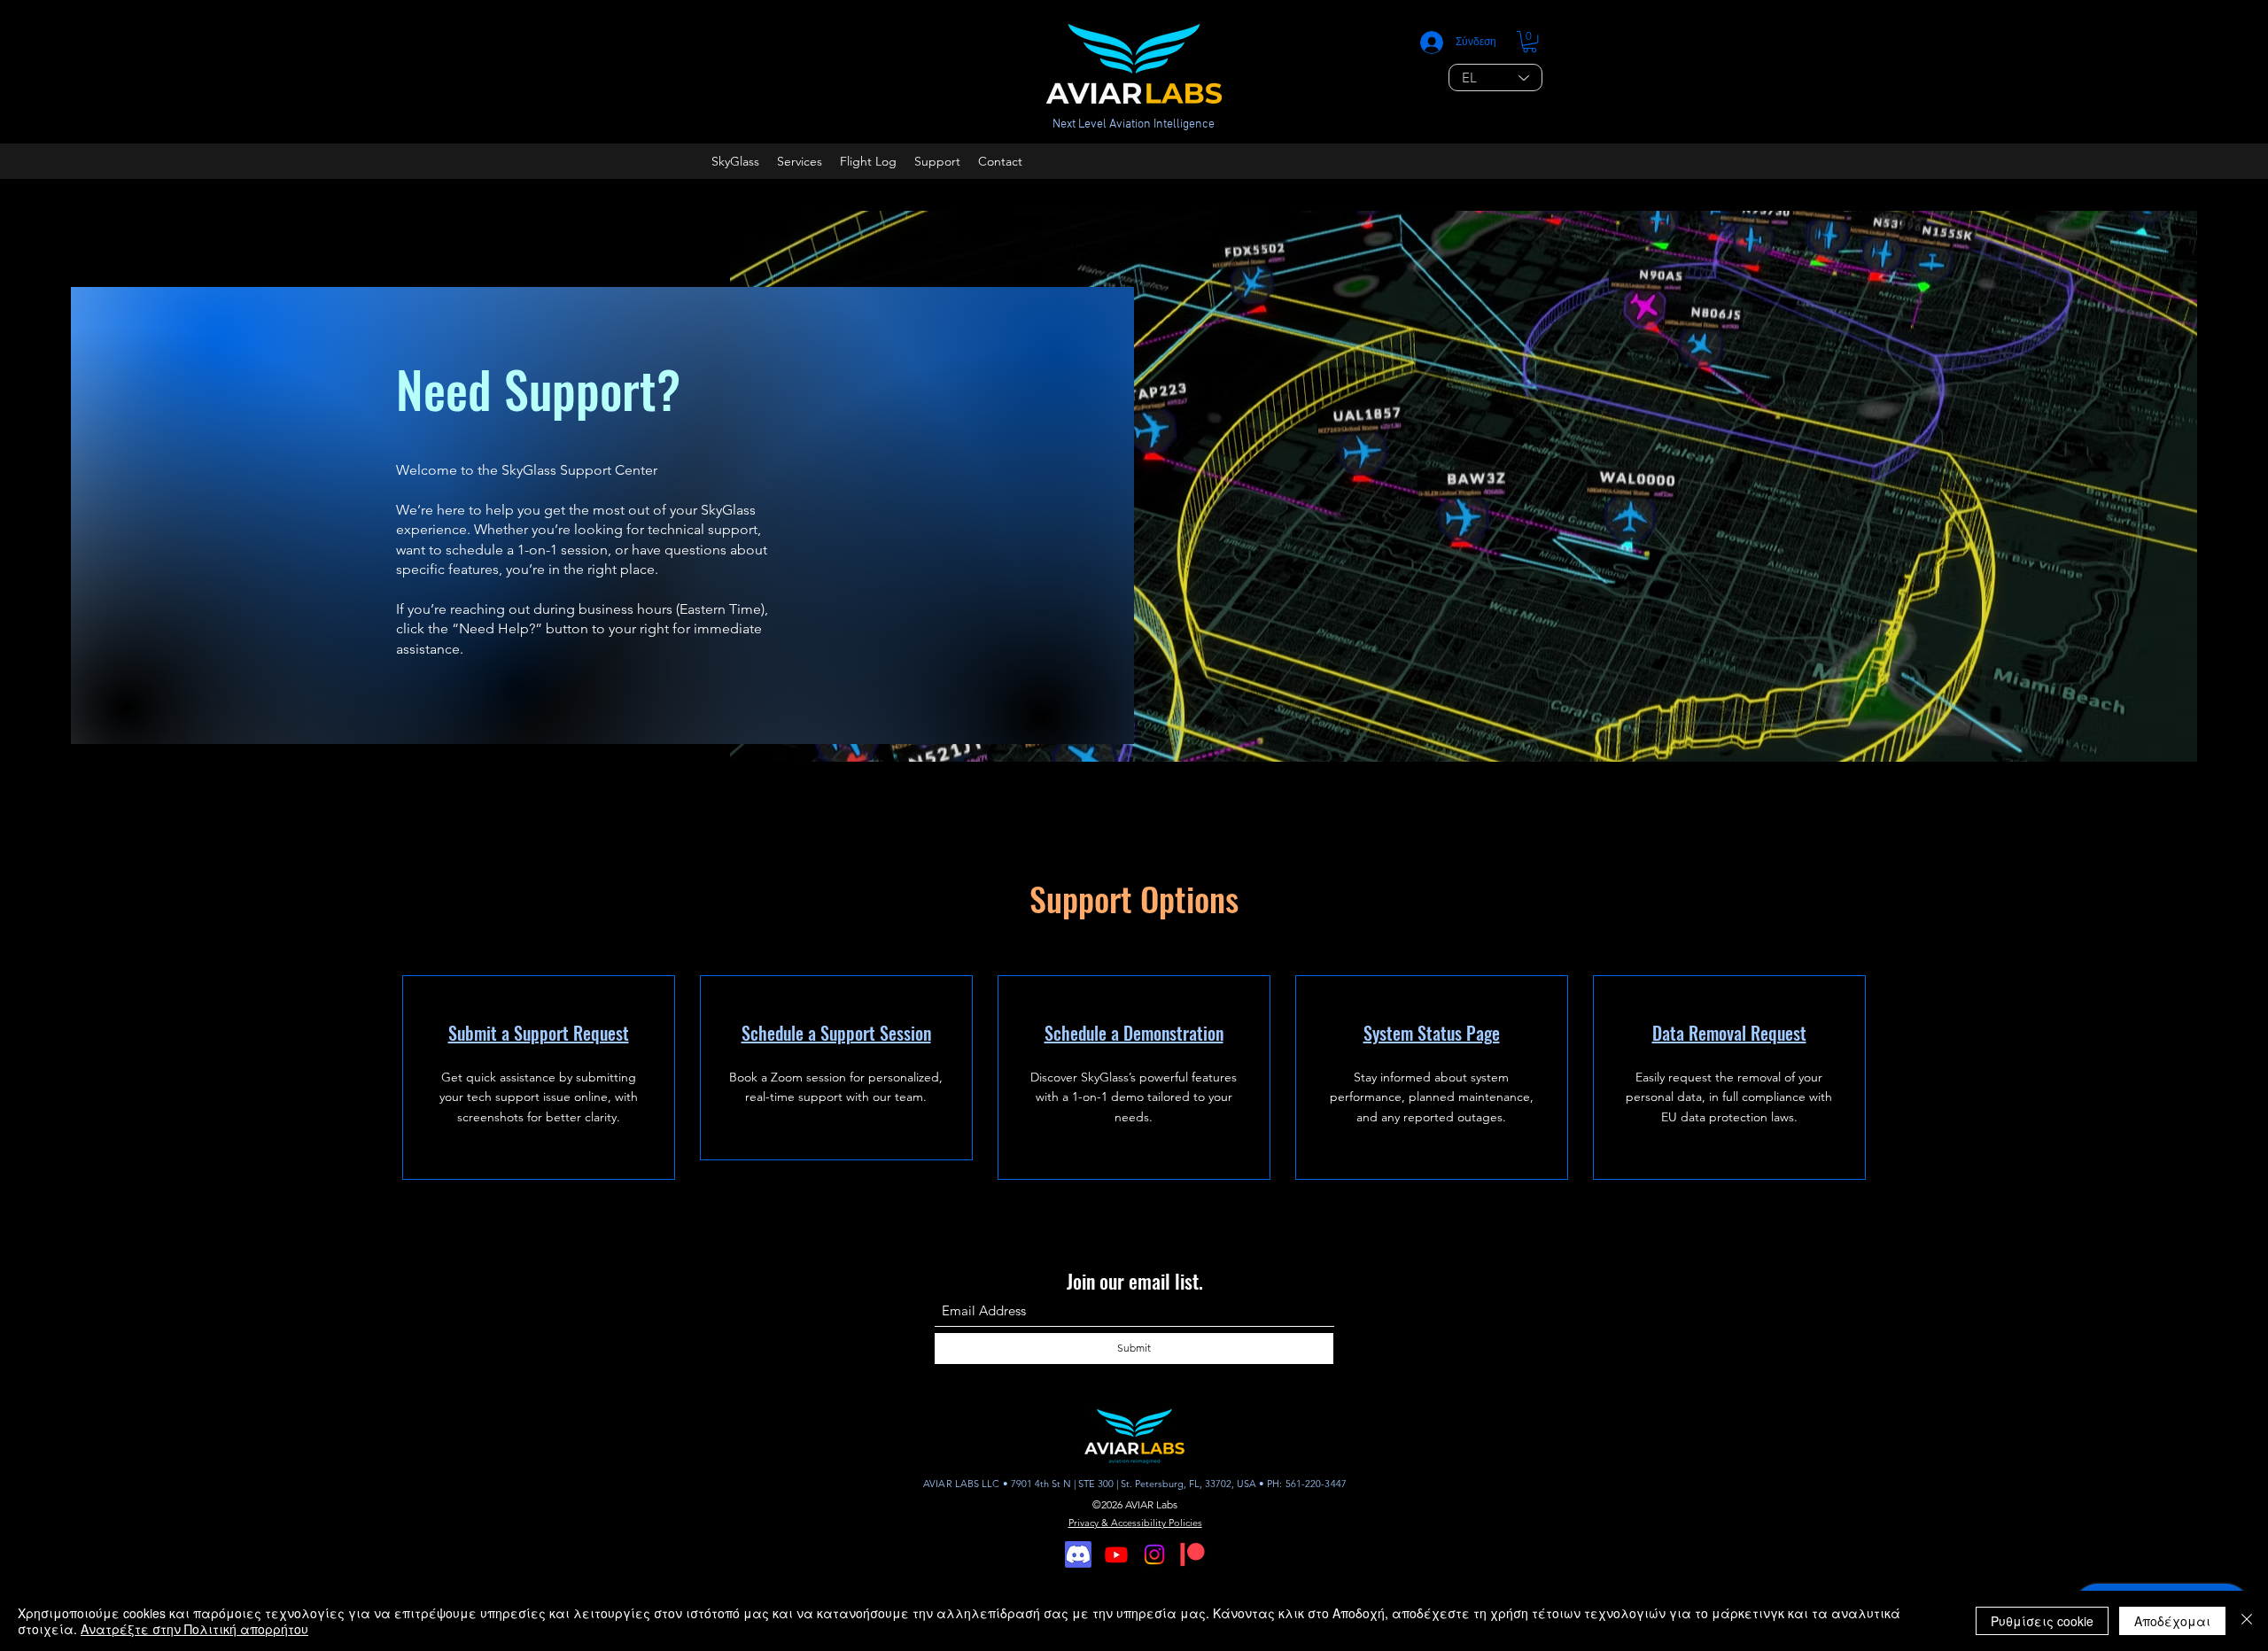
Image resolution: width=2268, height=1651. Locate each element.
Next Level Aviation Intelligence (1134, 124)
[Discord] (1078, 1554)
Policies (1185, 1523)
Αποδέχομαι (2172, 1621)
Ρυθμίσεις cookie (2042, 1621)
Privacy (1085, 1523)
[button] (1530, 42)
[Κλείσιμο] (2247, 1621)
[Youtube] (1116, 1554)
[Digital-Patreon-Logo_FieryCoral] (1192, 1554)
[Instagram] (1154, 1554)
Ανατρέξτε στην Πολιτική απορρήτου (194, 1629)
